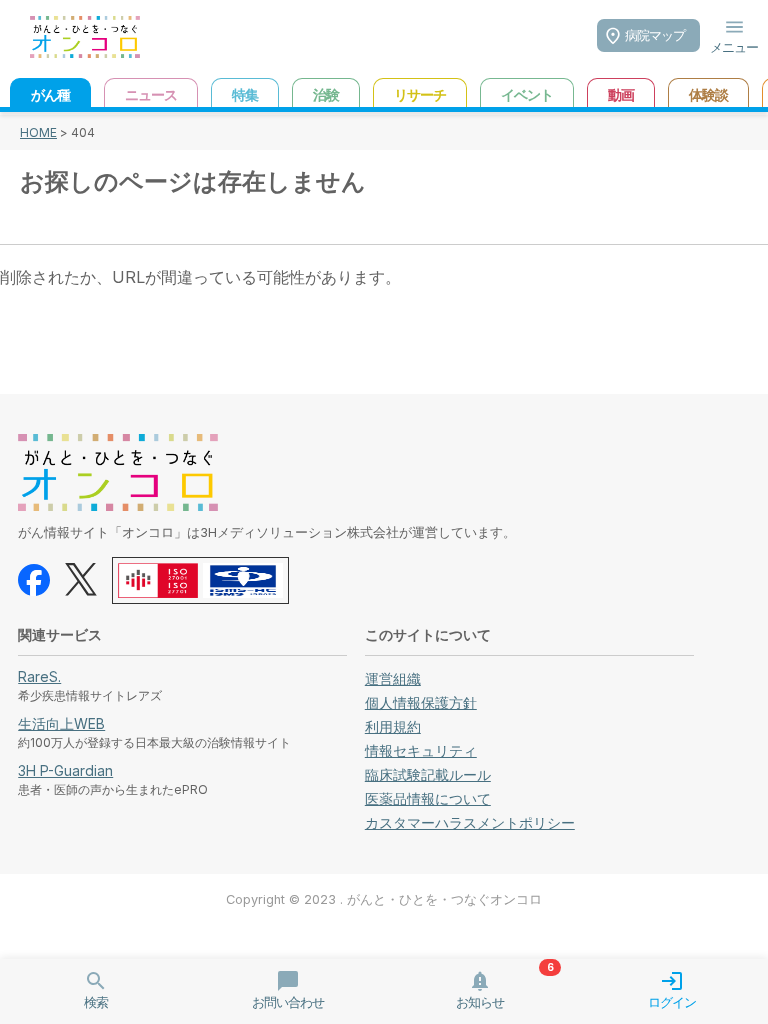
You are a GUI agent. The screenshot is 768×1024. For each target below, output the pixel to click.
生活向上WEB (61, 723)
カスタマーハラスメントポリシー (470, 822)
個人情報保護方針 (421, 702)
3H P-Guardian (65, 770)
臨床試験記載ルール (428, 774)
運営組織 (393, 678)
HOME (38, 132)
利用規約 (393, 726)
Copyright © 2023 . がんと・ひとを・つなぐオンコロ (384, 899)
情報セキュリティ (421, 750)
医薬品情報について (428, 798)
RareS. (39, 676)
